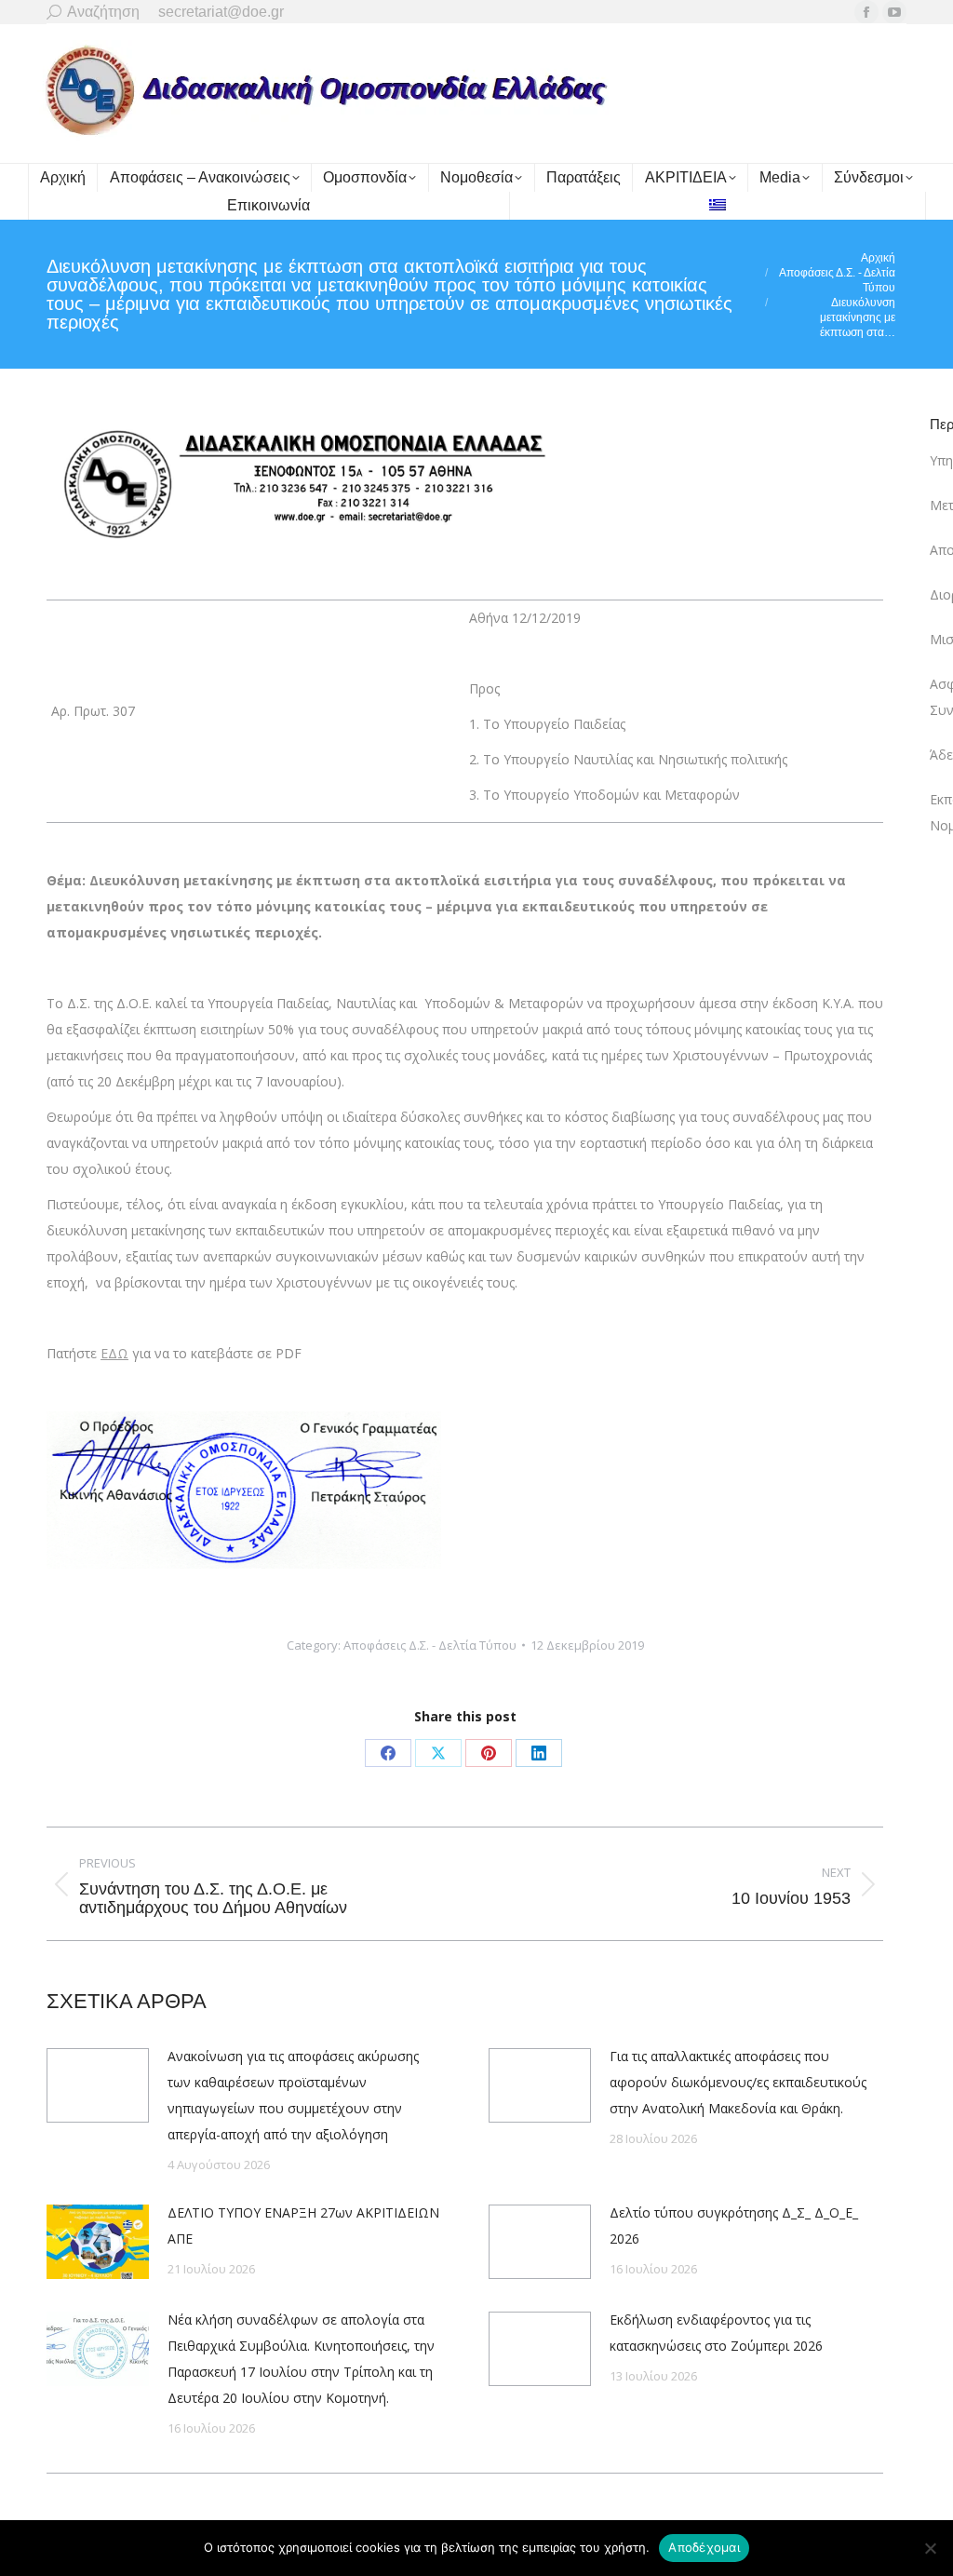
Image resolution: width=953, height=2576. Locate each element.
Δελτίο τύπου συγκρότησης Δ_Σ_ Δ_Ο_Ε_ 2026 (734, 2225)
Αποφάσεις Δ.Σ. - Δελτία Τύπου (430, 1645)
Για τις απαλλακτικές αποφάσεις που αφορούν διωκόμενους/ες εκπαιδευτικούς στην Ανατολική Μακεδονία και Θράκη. (738, 2082)
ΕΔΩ (114, 1353)
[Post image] (98, 2085)
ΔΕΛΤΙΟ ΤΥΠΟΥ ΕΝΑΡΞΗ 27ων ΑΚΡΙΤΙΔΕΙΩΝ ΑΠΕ (303, 2225)
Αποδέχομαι (704, 2547)
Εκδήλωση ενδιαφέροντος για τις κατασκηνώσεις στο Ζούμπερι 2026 (716, 2333)
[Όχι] (930, 2548)
